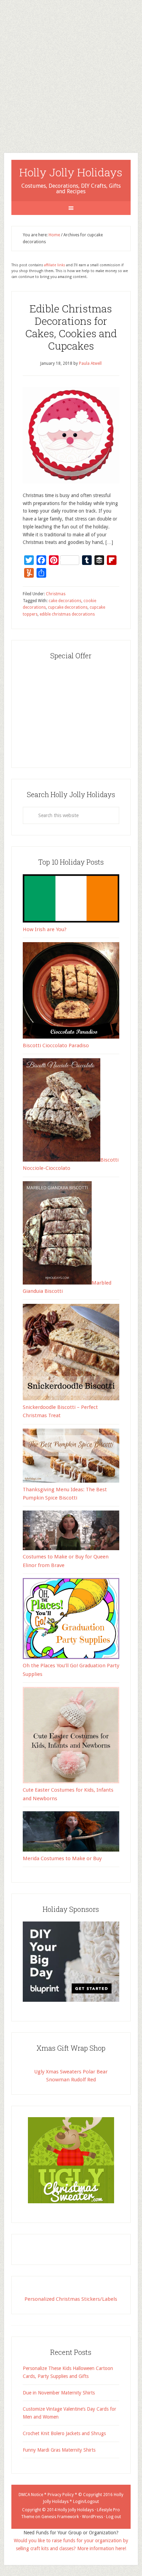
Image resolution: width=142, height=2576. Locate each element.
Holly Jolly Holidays (71, 172)
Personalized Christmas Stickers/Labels (71, 2299)
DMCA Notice (31, 2495)
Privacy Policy (61, 2495)
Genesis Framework (60, 2517)
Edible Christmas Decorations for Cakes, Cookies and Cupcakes (71, 327)
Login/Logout (86, 2502)
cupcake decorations (68, 607)
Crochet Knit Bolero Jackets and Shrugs (64, 2433)
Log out (114, 2517)
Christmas (56, 594)
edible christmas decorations (67, 614)
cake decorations (65, 601)
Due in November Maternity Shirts (59, 2393)
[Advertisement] (71, 71)
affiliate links (55, 265)
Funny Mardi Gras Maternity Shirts (59, 2450)
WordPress (93, 2517)
